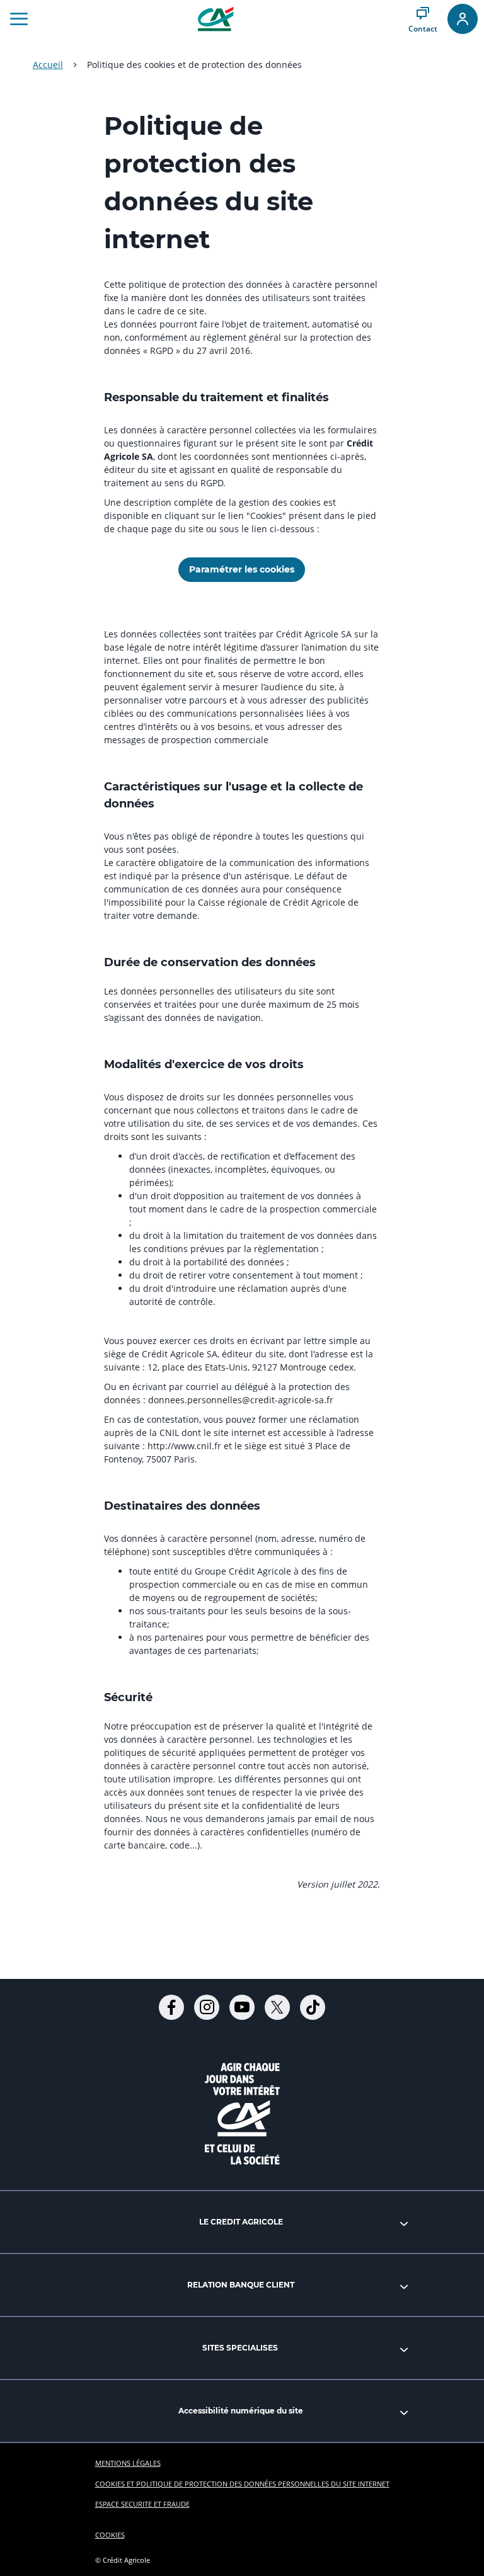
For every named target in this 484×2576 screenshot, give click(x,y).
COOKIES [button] (110, 2535)
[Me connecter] (463, 19)
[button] (19, 19)
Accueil (48, 65)
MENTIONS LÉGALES (128, 2463)
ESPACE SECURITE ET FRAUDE (142, 2504)
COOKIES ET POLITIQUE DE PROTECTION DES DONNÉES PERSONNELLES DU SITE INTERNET (242, 2484)
